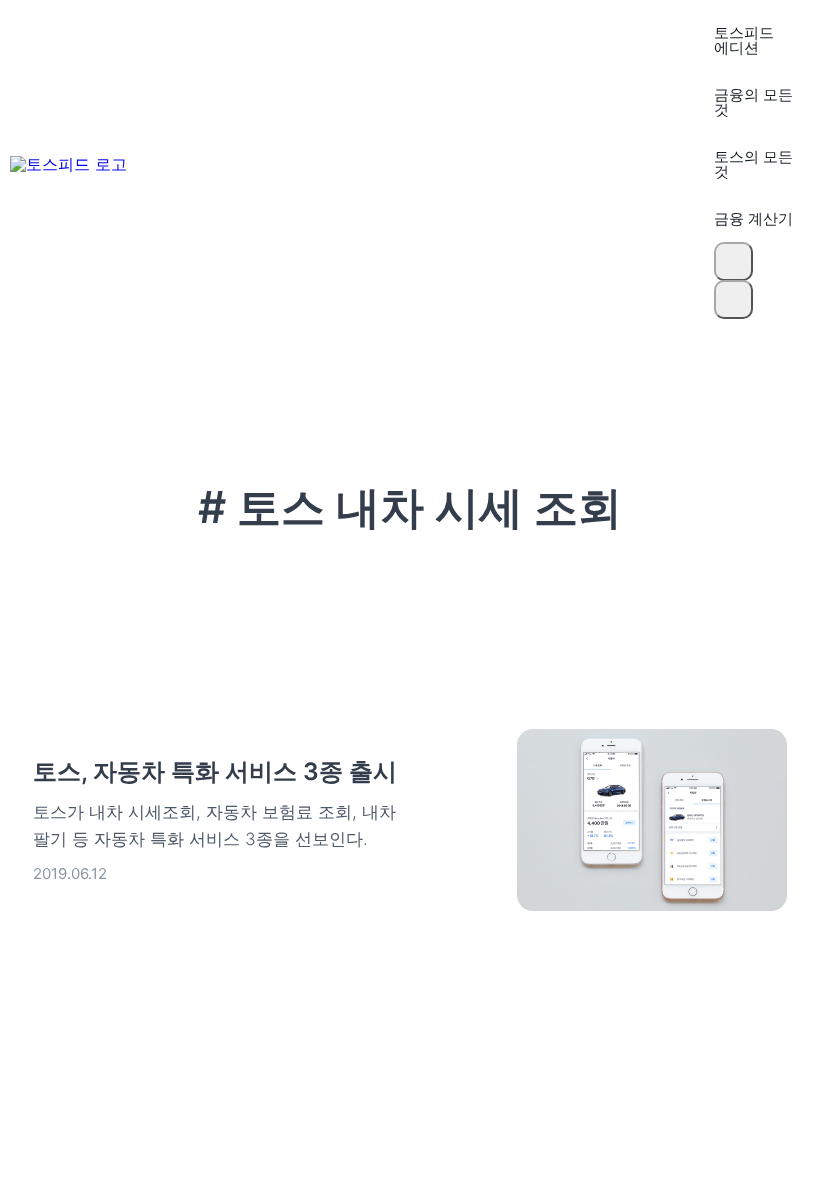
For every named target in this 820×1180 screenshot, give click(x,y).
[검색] (733, 261)
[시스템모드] (733, 299)
